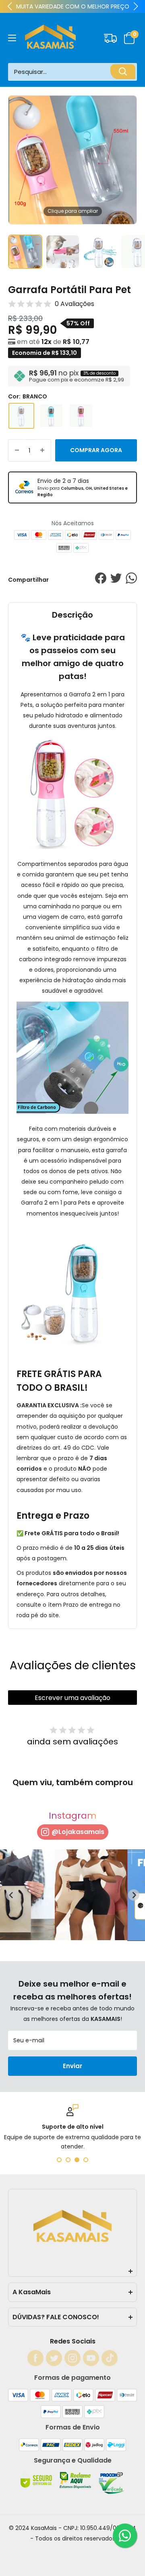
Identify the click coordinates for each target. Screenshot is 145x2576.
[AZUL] (51, 416)
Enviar (72, 2066)
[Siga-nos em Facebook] (35, 2358)
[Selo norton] (37, 2487)
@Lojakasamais (78, 1832)
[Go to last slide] (11, 1895)
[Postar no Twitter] (116, 580)
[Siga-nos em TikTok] (110, 2358)
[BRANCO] (21, 416)
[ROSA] (81, 416)
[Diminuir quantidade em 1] (17, 450)
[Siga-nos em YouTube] (91, 2358)
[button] (130, 38)
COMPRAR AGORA (96, 450)
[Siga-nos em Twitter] (54, 2358)
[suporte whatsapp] (125, 2536)
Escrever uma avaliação (72, 1698)
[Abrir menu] (12, 38)
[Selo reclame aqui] (76, 2487)
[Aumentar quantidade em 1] (42, 450)
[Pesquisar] (123, 72)
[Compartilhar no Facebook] (101, 580)
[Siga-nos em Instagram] (72, 2358)
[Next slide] (134, 1895)
